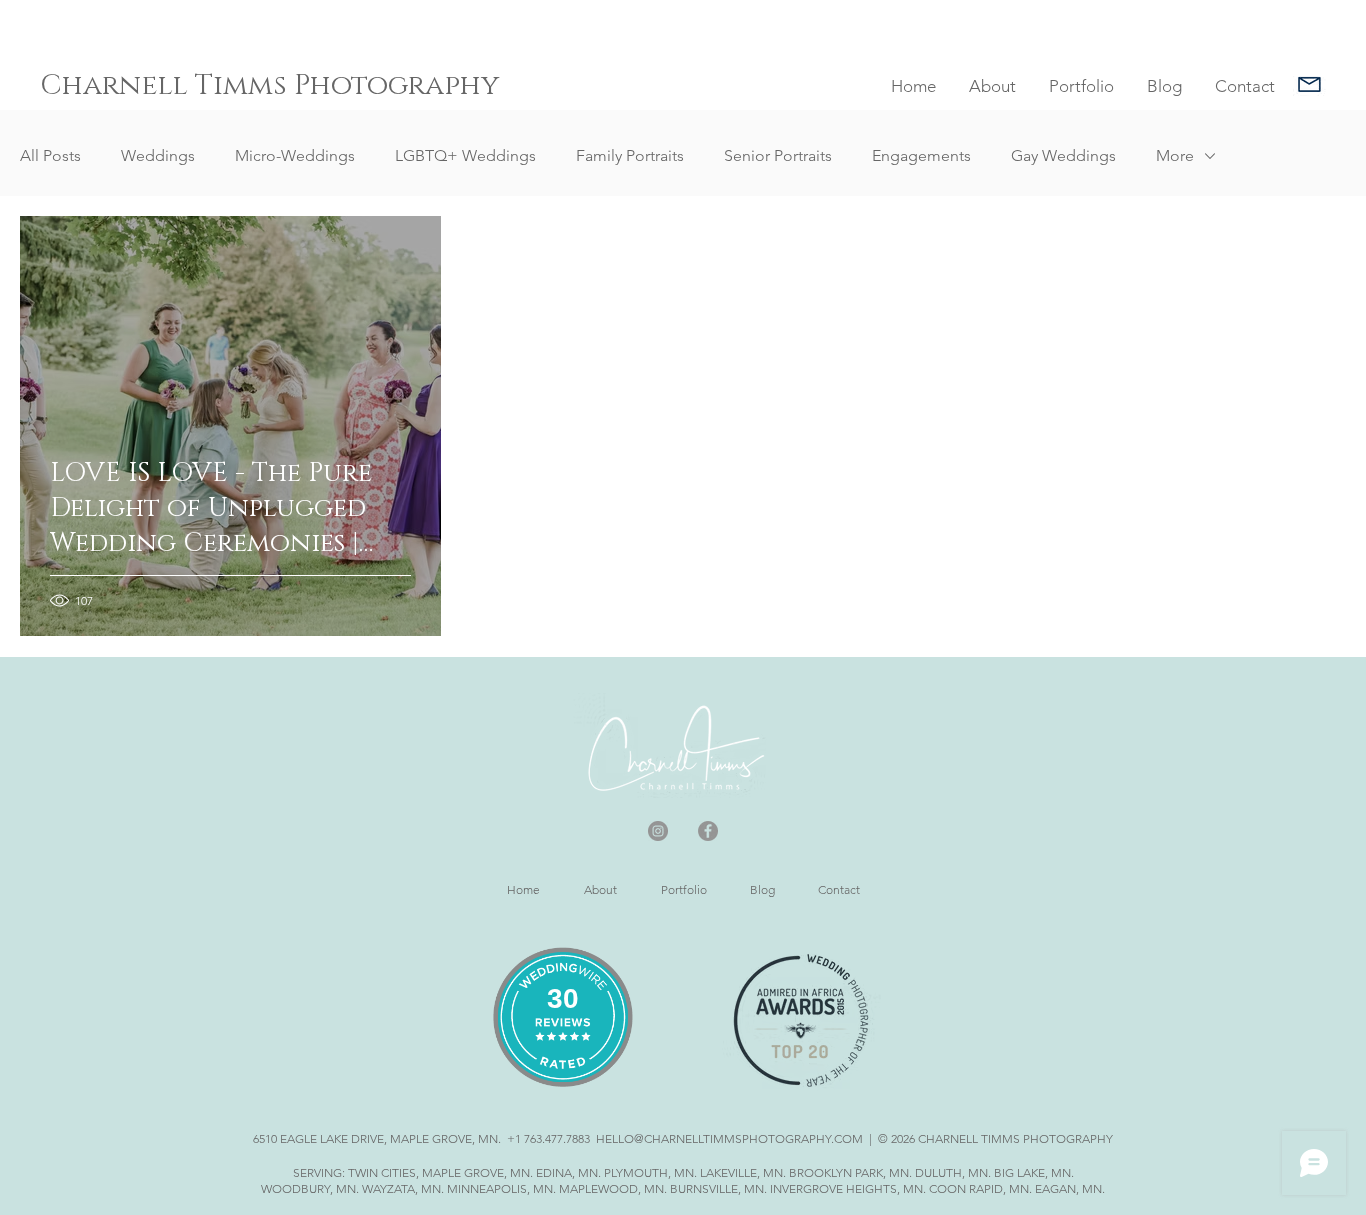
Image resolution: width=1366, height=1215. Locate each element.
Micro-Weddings (295, 155)
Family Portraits (630, 155)
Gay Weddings (1063, 155)
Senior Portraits (778, 155)
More (1175, 155)
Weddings (158, 155)
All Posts (50, 155)
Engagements (921, 155)
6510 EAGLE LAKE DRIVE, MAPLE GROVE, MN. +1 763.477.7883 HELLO (443, 1138)
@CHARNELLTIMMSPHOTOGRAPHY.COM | (754, 1138)
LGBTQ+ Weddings (465, 155)
